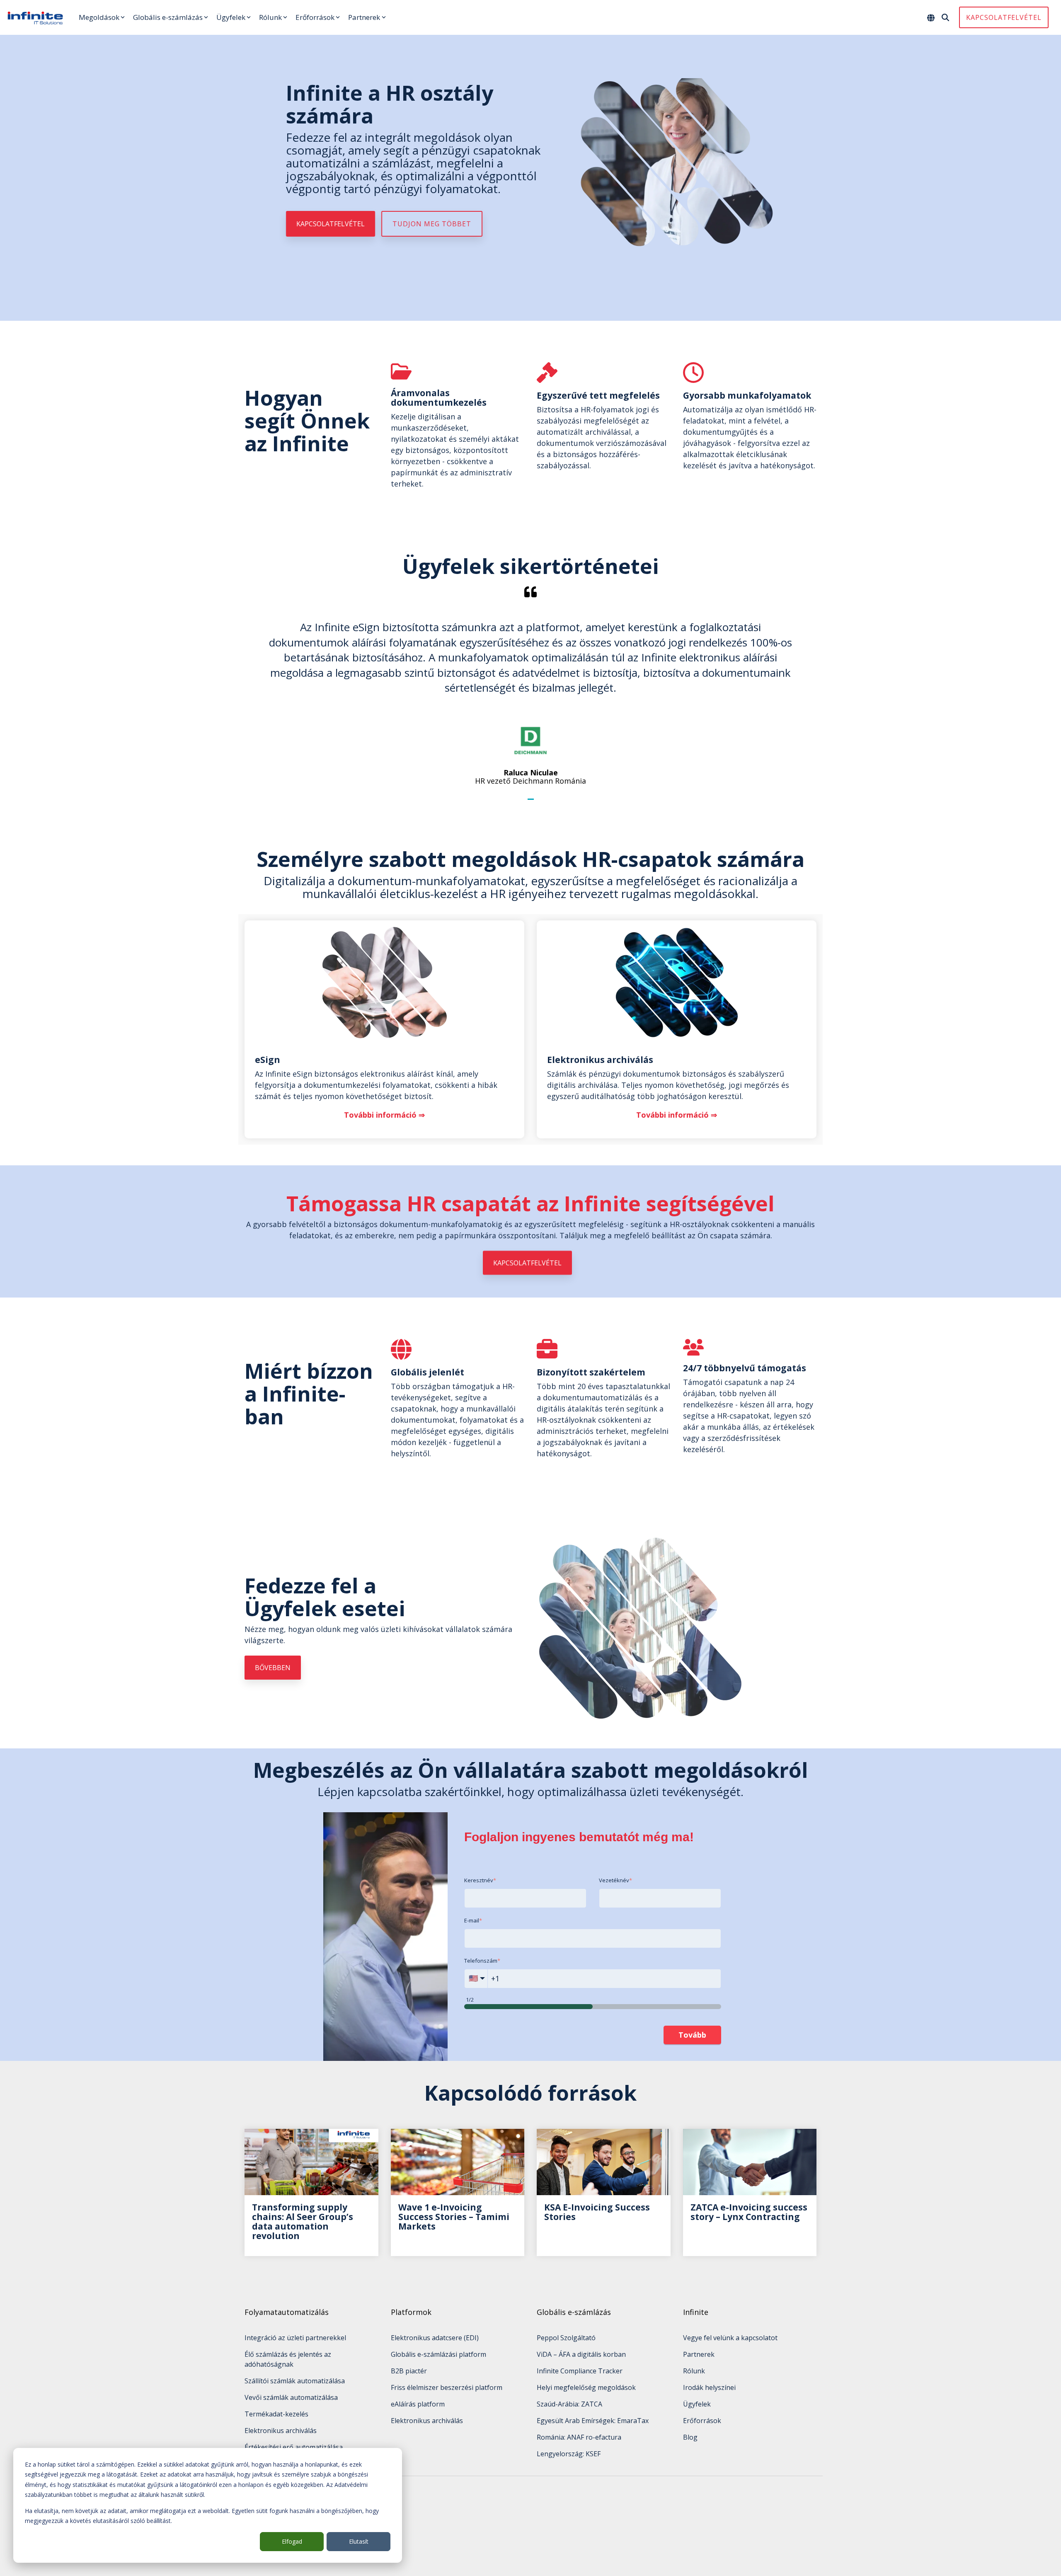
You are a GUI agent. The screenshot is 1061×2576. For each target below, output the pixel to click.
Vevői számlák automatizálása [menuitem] (291, 2397)
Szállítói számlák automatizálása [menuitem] (295, 2381)
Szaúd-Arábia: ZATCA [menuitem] (569, 2404)
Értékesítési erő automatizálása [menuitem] (294, 2447)
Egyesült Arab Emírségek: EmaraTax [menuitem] (593, 2421)
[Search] (945, 17)
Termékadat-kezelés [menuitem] (276, 2414)
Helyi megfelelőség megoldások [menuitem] (586, 2387)
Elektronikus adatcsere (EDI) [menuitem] (435, 2338)
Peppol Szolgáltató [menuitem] (566, 2338)
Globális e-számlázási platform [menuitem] (438, 2354)
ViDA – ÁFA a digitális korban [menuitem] (581, 2354)
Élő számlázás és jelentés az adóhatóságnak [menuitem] (289, 2359)
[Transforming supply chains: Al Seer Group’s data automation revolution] (311, 2162)
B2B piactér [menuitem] (409, 2371)
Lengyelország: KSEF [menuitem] (569, 2454)
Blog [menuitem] (690, 2437)
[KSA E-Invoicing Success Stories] (604, 2162)
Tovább (692, 2035)
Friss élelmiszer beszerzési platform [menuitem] (447, 2387)
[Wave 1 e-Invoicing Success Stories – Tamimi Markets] (458, 2162)
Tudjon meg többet (432, 224)
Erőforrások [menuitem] (702, 2421)
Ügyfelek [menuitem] (697, 2404)
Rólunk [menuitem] (694, 2371)
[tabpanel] (530, 685)
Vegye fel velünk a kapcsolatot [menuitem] (730, 2338)
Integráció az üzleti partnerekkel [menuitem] (295, 2338)
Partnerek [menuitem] (699, 2354)
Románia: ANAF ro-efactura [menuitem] (579, 2437)
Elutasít (359, 2541)
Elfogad (292, 2541)
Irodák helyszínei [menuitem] (709, 2387)
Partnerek (364, 17)
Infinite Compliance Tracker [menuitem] (580, 2371)
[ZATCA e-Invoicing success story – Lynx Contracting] (750, 2162)
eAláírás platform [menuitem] (418, 2404)
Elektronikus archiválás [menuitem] (281, 2431)
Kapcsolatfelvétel (1004, 17)
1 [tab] (532, 803)
